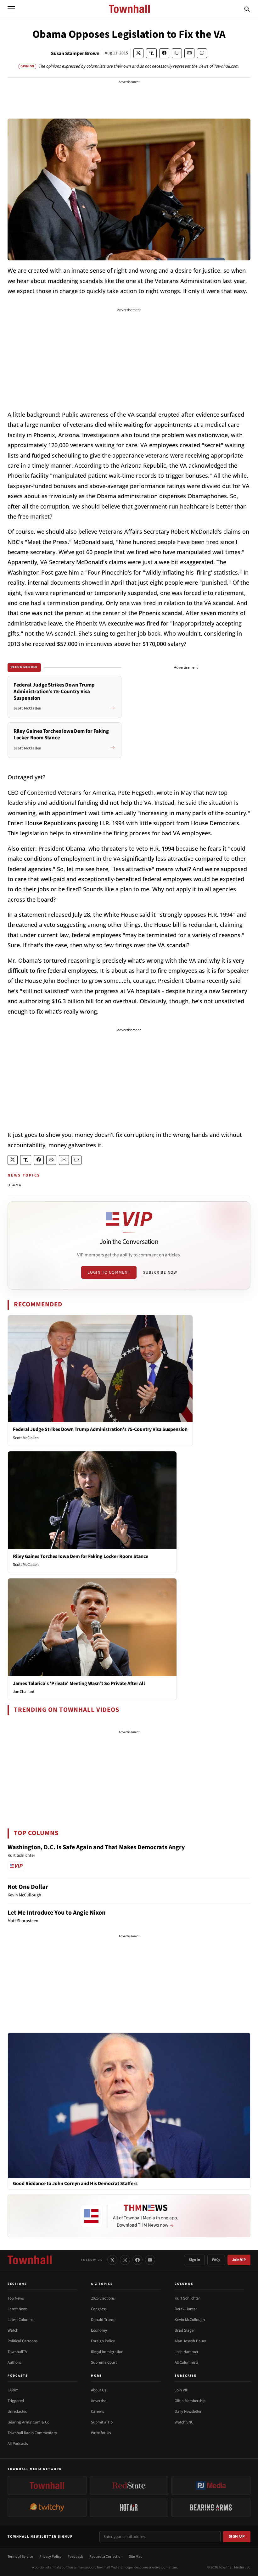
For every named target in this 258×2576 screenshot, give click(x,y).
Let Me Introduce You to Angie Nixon (56, 1913)
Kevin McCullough (190, 2320)
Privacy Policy (50, 2557)
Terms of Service (20, 2557)
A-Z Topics (102, 2284)
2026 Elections (103, 2298)
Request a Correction (106, 2557)
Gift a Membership (190, 2401)
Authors (14, 2362)
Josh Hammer (187, 2352)
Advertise (99, 2401)
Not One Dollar (28, 1887)
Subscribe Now (160, 1272)
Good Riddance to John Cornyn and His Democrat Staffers (75, 2184)
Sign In (194, 2260)
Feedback (75, 2557)
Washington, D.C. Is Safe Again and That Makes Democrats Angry (96, 1847)
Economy (99, 2330)
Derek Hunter (186, 2309)
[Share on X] (138, 53)
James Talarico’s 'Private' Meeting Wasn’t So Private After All (79, 1683)
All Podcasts (18, 2444)
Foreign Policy (103, 2341)
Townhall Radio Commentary (32, 2433)
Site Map (136, 2557)
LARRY (13, 2390)
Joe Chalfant (24, 1692)
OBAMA (14, 1185)
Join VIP (239, 2260)
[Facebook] (137, 2260)
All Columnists (186, 2362)
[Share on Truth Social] (151, 53)
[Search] (247, 9)
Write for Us (101, 2433)
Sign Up (237, 2536)
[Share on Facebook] (164, 53)
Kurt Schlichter (187, 2298)
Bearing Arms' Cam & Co (28, 2422)
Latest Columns (20, 2320)
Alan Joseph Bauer (191, 2341)
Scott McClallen (26, 1438)
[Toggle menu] (11, 9)
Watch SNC (184, 2422)
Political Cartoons (22, 2341)
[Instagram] (125, 2260)
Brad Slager (185, 2330)
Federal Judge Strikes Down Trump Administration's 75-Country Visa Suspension (100, 1429)
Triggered (16, 2401)
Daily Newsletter (188, 2412)
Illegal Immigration (107, 2352)
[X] (112, 2260)
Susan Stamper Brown (75, 53)
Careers (97, 2412)
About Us (98, 2390)
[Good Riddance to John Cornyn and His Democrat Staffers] (129, 2105)
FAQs (216, 2260)
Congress (99, 2309)
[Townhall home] (30, 2260)
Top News (16, 2298)
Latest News (17, 2309)
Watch (13, 2330)
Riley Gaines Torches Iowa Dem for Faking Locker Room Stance (81, 1556)
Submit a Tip (102, 2422)
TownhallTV (17, 2352)
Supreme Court (104, 2362)
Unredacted (17, 2412)
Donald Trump (103, 2320)
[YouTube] (150, 2260)
